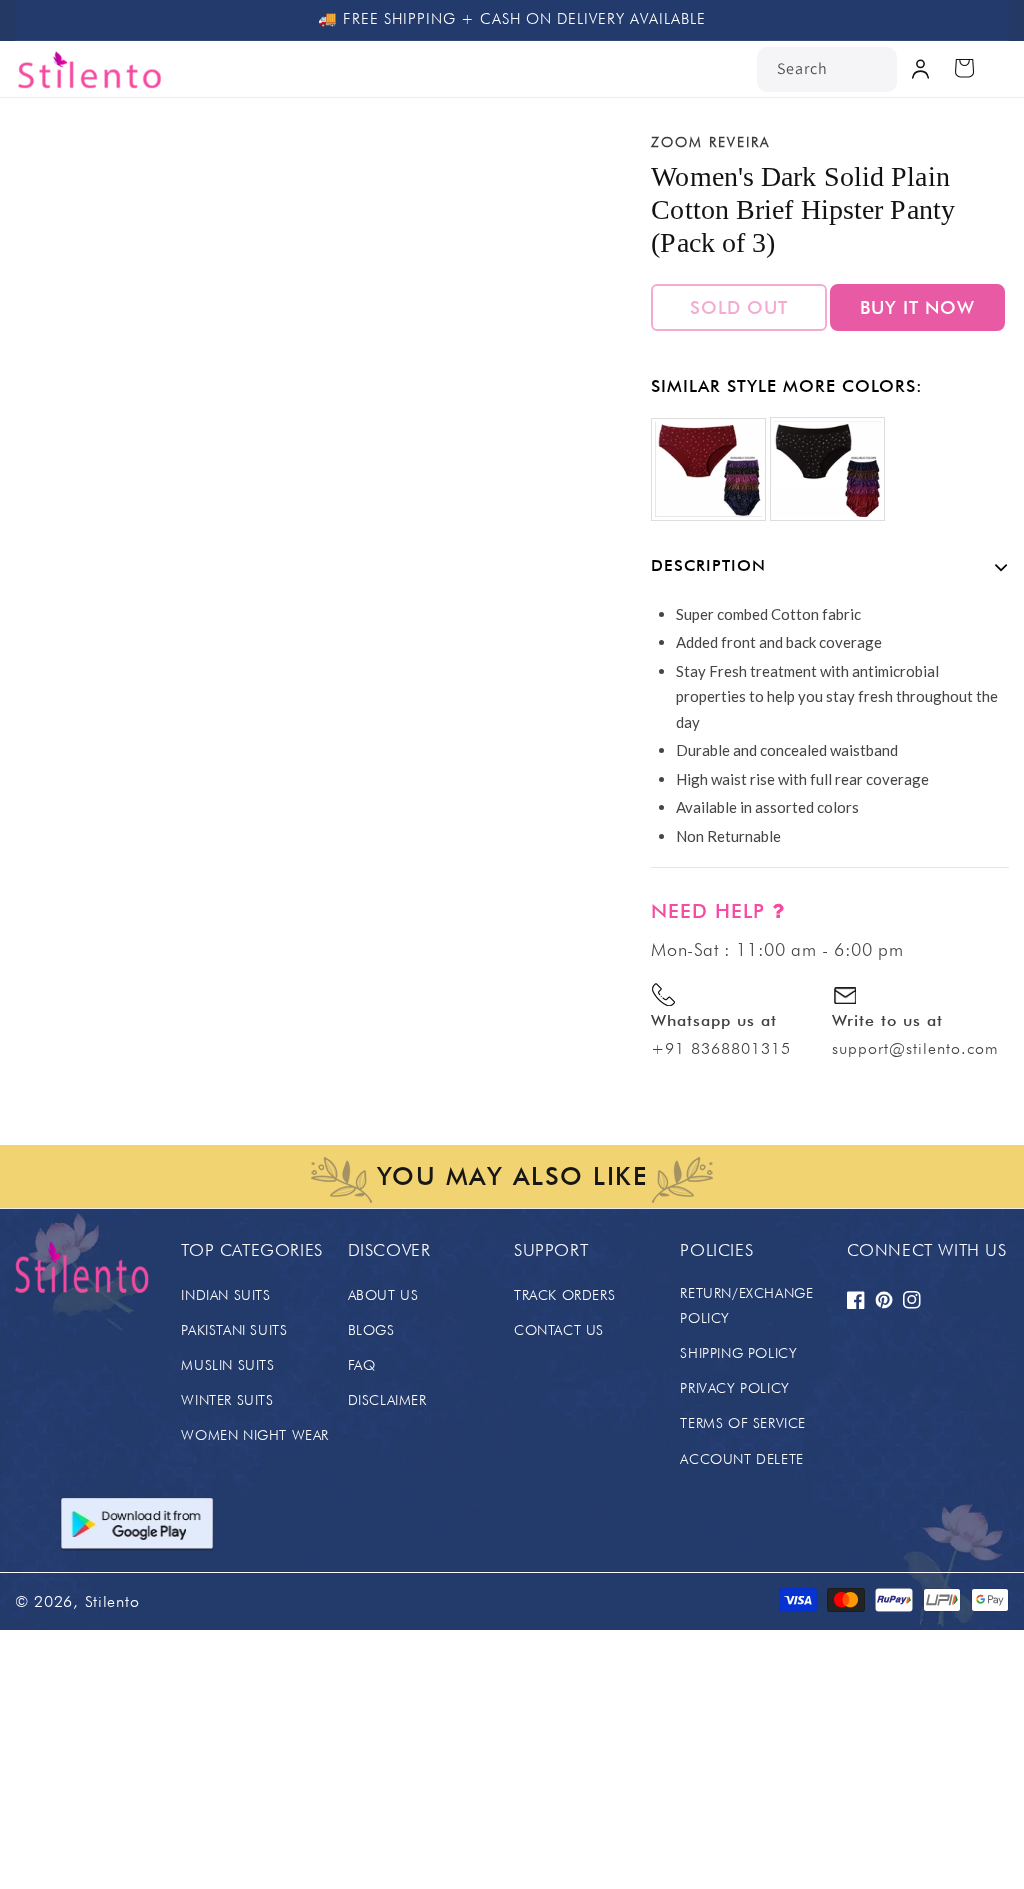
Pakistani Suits (234, 1330)
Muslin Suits (227, 1365)
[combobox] (827, 69)
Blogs (371, 1330)
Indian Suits (225, 1295)
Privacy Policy (734, 1388)
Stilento (112, 1601)
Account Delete (741, 1459)
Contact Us (559, 1330)
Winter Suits (227, 1400)
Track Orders (564, 1295)
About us (383, 1295)
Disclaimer (387, 1400)
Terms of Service (743, 1423)
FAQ (362, 1365)
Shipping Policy (738, 1353)
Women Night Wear (255, 1435)
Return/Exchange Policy (746, 1305)
